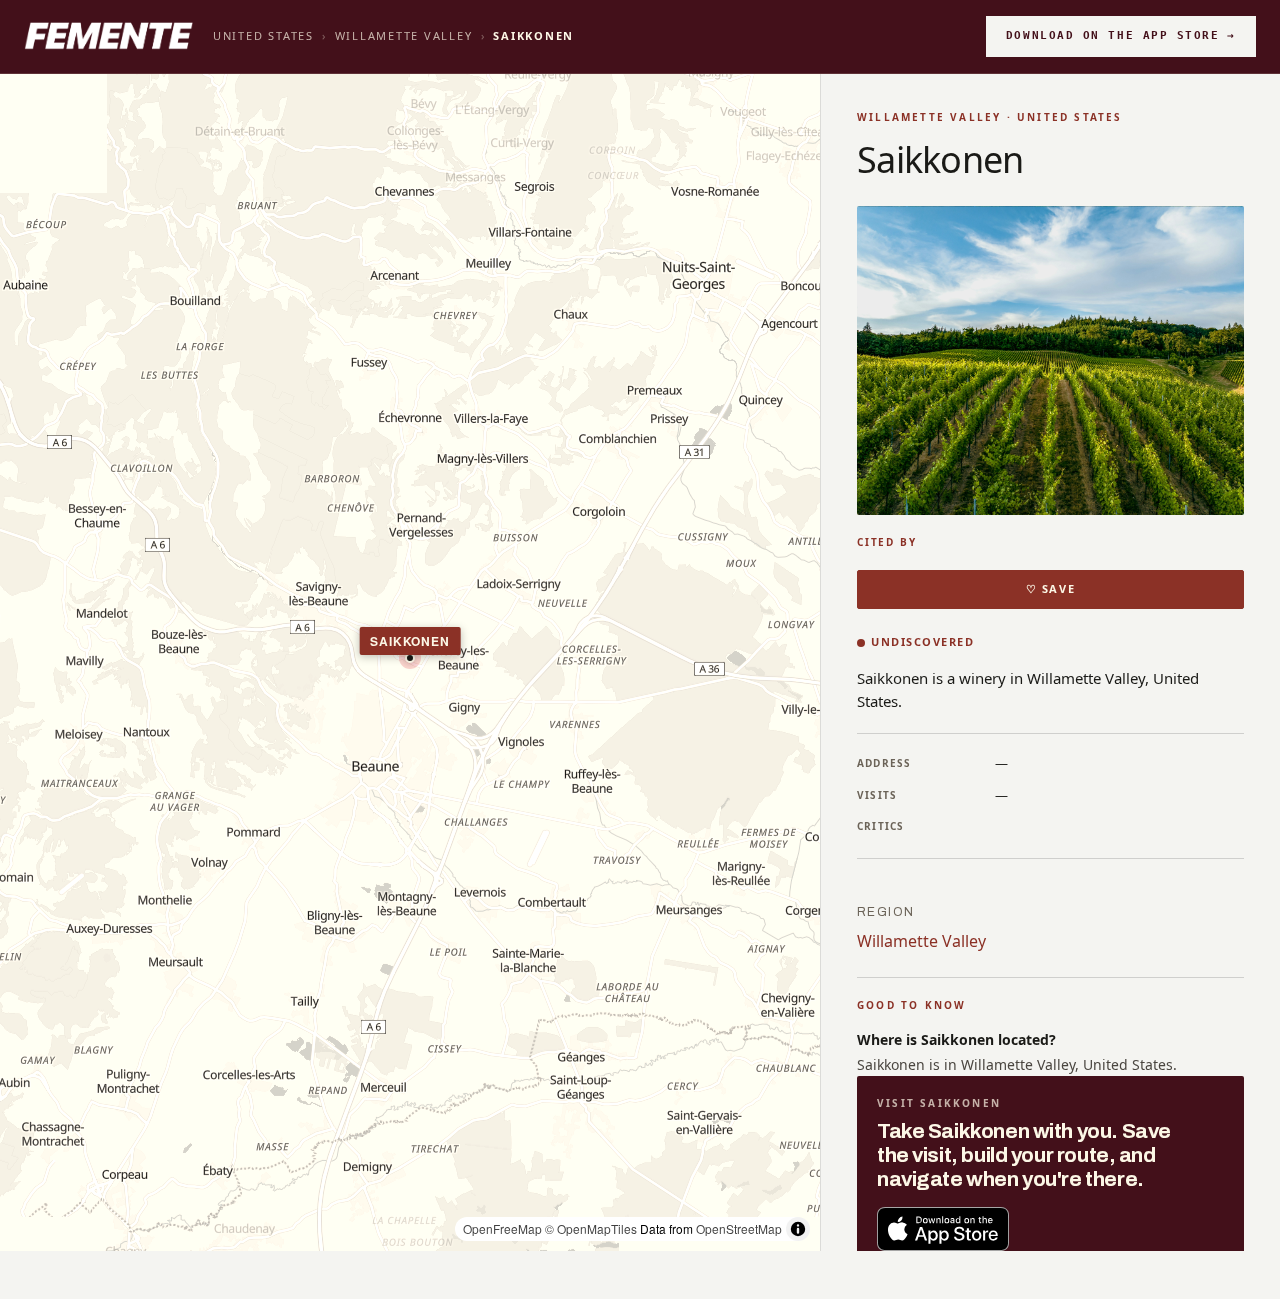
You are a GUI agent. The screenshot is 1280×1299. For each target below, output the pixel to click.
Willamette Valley (404, 35)
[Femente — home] (108, 36)
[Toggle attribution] (798, 1229)
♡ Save (1050, 588)
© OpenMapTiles (591, 1228)
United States (263, 35)
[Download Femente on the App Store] (943, 1229)
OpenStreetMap (739, 1228)
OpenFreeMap (502, 1228)
